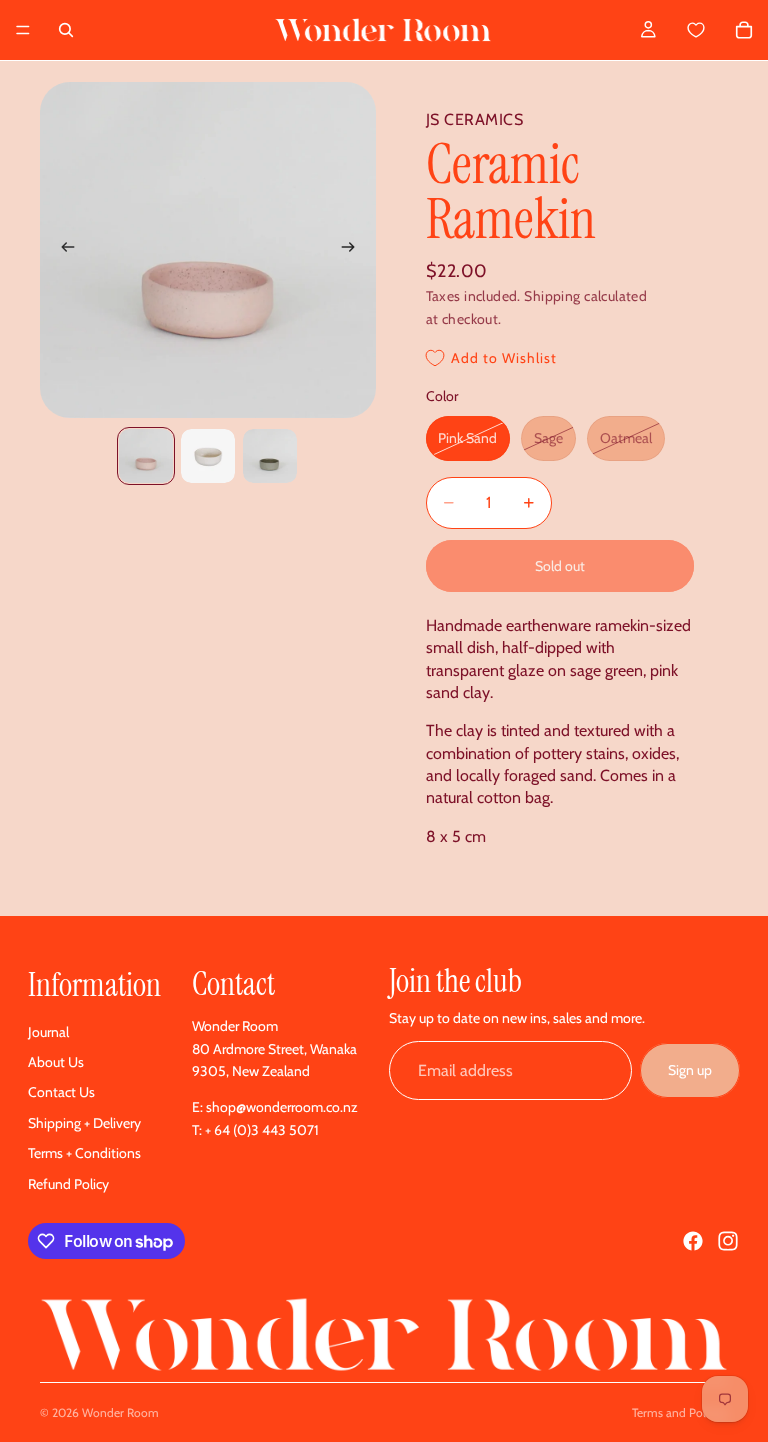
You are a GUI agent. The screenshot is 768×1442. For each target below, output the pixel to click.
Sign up (690, 1070)
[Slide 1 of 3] (146, 456)
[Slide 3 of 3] (270, 456)
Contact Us (61, 1092)
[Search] (66, 30)
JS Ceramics (475, 119)
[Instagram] (728, 1241)
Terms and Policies (680, 1412)
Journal (48, 1032)
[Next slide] (354, 250)
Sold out (560, 566)
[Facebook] (693, 1241)
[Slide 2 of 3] (208, 456)
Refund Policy (68, 1184)
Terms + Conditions (84, 1153)
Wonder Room (120, 1412)
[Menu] (23, 30)
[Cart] (718, 30)
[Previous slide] (62, 250)
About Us (56, 1062)
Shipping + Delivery (84, 1123)
